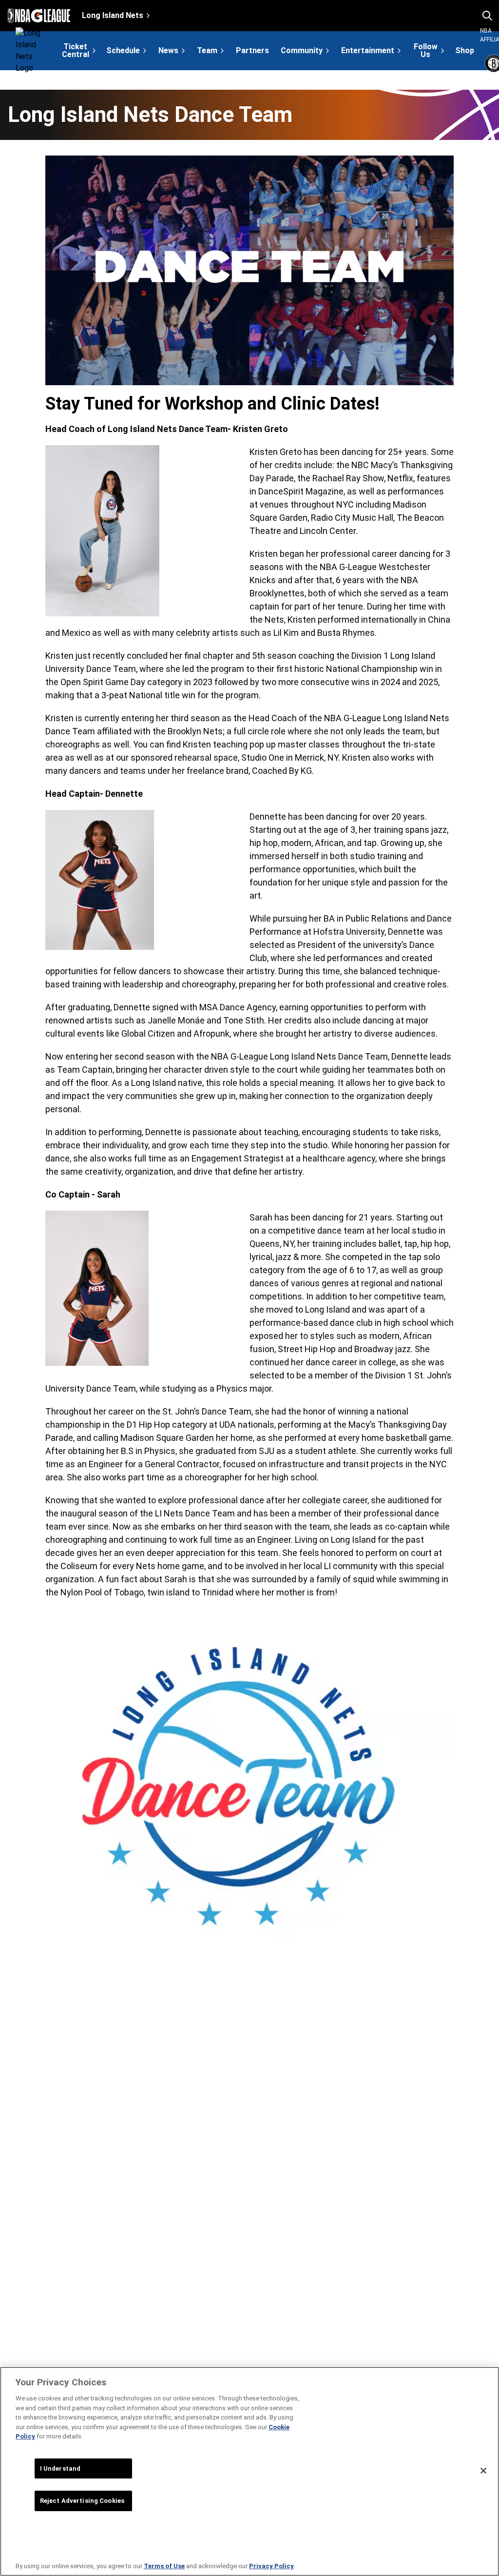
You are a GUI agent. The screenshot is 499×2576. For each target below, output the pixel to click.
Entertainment (368, 50)
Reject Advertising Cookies (82, 2501)
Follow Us (426, 50)
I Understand (60, 2468)
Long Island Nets (113, 15)
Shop (465, 51)
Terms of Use (164, 2566)
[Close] (483, 2471)
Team (207, 50)
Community (302, 50)
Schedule (123, 50)
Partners (252, 51)
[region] (249, 2471)
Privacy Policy (271, 2566)
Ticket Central (76, 50)
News (168, 50)
